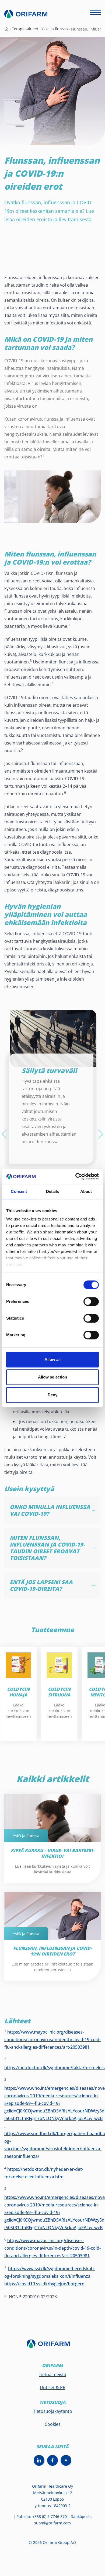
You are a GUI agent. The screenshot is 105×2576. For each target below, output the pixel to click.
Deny (52, 1395)
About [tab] (86, 1191)
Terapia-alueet (25, 29)
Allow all (53, 1359)
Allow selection (53, 1377)
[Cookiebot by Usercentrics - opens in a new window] (76, 1176)
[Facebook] (52, 2460)
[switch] (91, 1302)
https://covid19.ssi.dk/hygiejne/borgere (44, 2284)
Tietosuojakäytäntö (53, 2411)
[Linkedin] (39, 2460)
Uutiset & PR (53, 2387)
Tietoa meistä (52, 2374)
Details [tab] (53, 1191)
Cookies (53, 2424)
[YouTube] (66, 2460)
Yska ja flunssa (55, 29)
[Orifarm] (52, 2346)
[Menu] (95, 12)
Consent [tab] (19, 1191)
